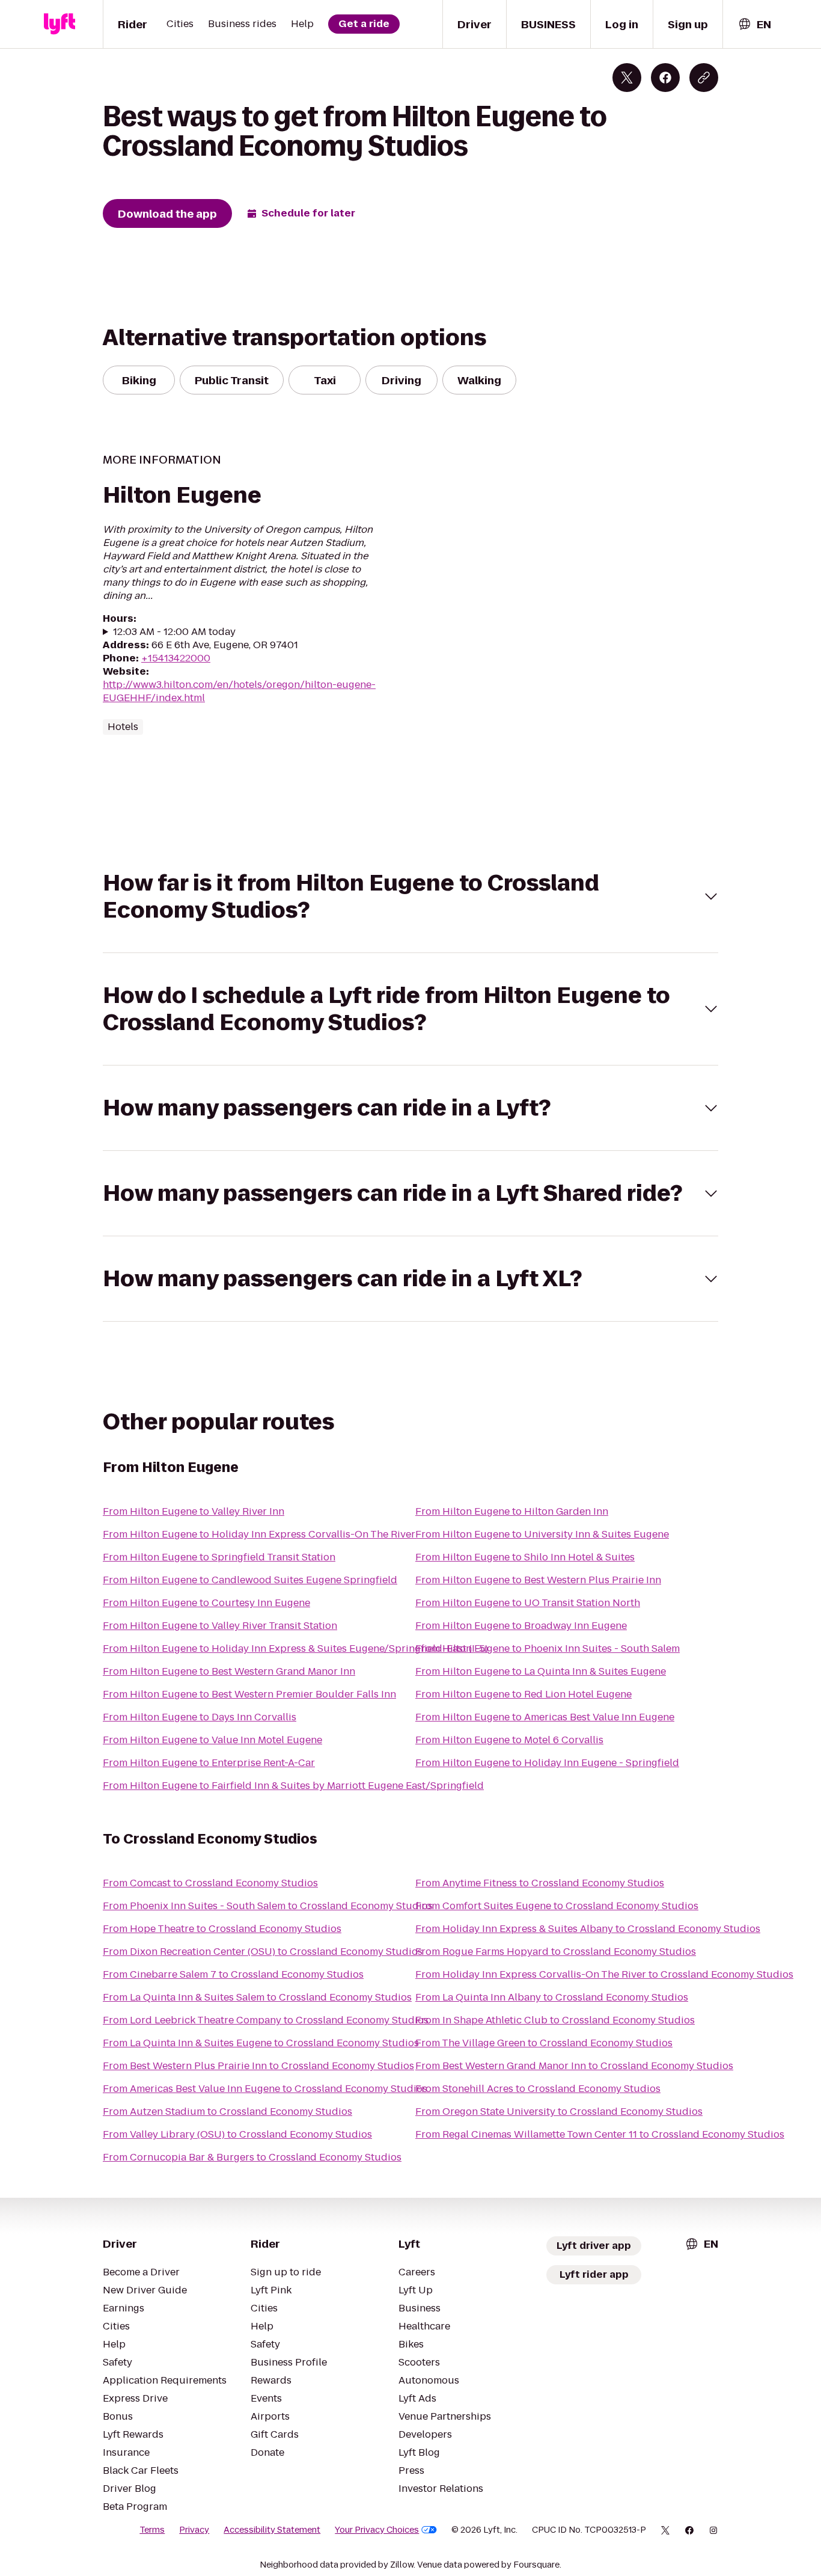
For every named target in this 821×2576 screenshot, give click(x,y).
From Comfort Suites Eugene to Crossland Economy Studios (557, 1906)
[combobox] (754, 24)
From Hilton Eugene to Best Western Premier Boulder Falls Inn (249, 1694)
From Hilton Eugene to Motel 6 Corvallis (509, 1740)
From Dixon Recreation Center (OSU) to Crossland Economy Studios (263, 1952)
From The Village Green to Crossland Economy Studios (544, 2043)
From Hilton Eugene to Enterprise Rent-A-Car (209, 1763)
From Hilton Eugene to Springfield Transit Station (219, 1557)
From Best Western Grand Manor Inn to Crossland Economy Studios (574, 2066)
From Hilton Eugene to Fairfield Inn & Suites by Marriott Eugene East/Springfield (293, 1786)
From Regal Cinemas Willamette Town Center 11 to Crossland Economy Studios (600, 2134)
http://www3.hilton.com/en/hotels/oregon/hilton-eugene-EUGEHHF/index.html (239, 691)
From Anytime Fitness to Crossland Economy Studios (540, 1883)
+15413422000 (176, 658)
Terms (152, 2530)
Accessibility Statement (272, 2530)
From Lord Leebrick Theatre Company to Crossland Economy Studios (266, 2020)
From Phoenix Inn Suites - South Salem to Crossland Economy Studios (268, 1906)
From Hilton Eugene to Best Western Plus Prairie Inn (538, 1580)
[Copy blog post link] (704, 78)
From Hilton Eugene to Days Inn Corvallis (200, 1717)
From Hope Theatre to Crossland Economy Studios (222, 1929)
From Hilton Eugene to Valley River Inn (194, 1511)
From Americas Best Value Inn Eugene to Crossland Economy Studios (265, 2089)
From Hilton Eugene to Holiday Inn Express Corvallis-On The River (259, 1534)
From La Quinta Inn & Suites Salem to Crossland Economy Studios (257, 1997)
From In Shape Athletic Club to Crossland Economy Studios (555, 2020)
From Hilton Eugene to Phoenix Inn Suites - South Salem (548, 1648)
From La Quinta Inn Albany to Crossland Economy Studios (552, 1997)
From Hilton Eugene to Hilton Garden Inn (512, 1511)
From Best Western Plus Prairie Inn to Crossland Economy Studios (258, 2066)
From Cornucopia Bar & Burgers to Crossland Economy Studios (252, 2157)
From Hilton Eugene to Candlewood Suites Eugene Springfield (250, 1580)
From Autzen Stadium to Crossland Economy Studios (227, 2111)
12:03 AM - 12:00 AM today (174, 632)
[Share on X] (627, 78)
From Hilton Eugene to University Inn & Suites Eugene (542, 1534)
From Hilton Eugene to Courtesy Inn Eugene (206, 1603)
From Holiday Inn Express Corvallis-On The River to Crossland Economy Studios (604, 1974)
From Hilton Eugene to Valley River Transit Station (220, 1626)
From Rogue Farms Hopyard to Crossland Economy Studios (556, 1952)
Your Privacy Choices (377, 2530)
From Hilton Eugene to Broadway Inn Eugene (521, 1626)
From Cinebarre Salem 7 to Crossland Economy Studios (233, 1974)
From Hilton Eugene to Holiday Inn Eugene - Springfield (547, 1763)
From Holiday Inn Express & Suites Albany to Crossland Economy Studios (588, 1929)
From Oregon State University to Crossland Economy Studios (559, 2111)
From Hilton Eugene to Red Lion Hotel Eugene (523, 1694)
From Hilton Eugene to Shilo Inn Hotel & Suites (525, 1557)
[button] (410, 897)
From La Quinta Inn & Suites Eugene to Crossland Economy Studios (261, 2043)
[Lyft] (60, 24)
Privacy (194, 2530)
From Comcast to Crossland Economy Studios (210, 1883)
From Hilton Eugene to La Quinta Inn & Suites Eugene (541, 1671)
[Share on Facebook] (665, 78)
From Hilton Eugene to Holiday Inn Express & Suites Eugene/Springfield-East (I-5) (295, 1648)
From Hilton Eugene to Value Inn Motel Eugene (212, 1740)
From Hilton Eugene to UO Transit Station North (528, 1603)
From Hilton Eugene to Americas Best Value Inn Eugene (545, 1717)
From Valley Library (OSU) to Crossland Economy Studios (237, 2134)
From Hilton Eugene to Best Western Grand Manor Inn (229, 1671)
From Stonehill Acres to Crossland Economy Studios (538, 2089)
